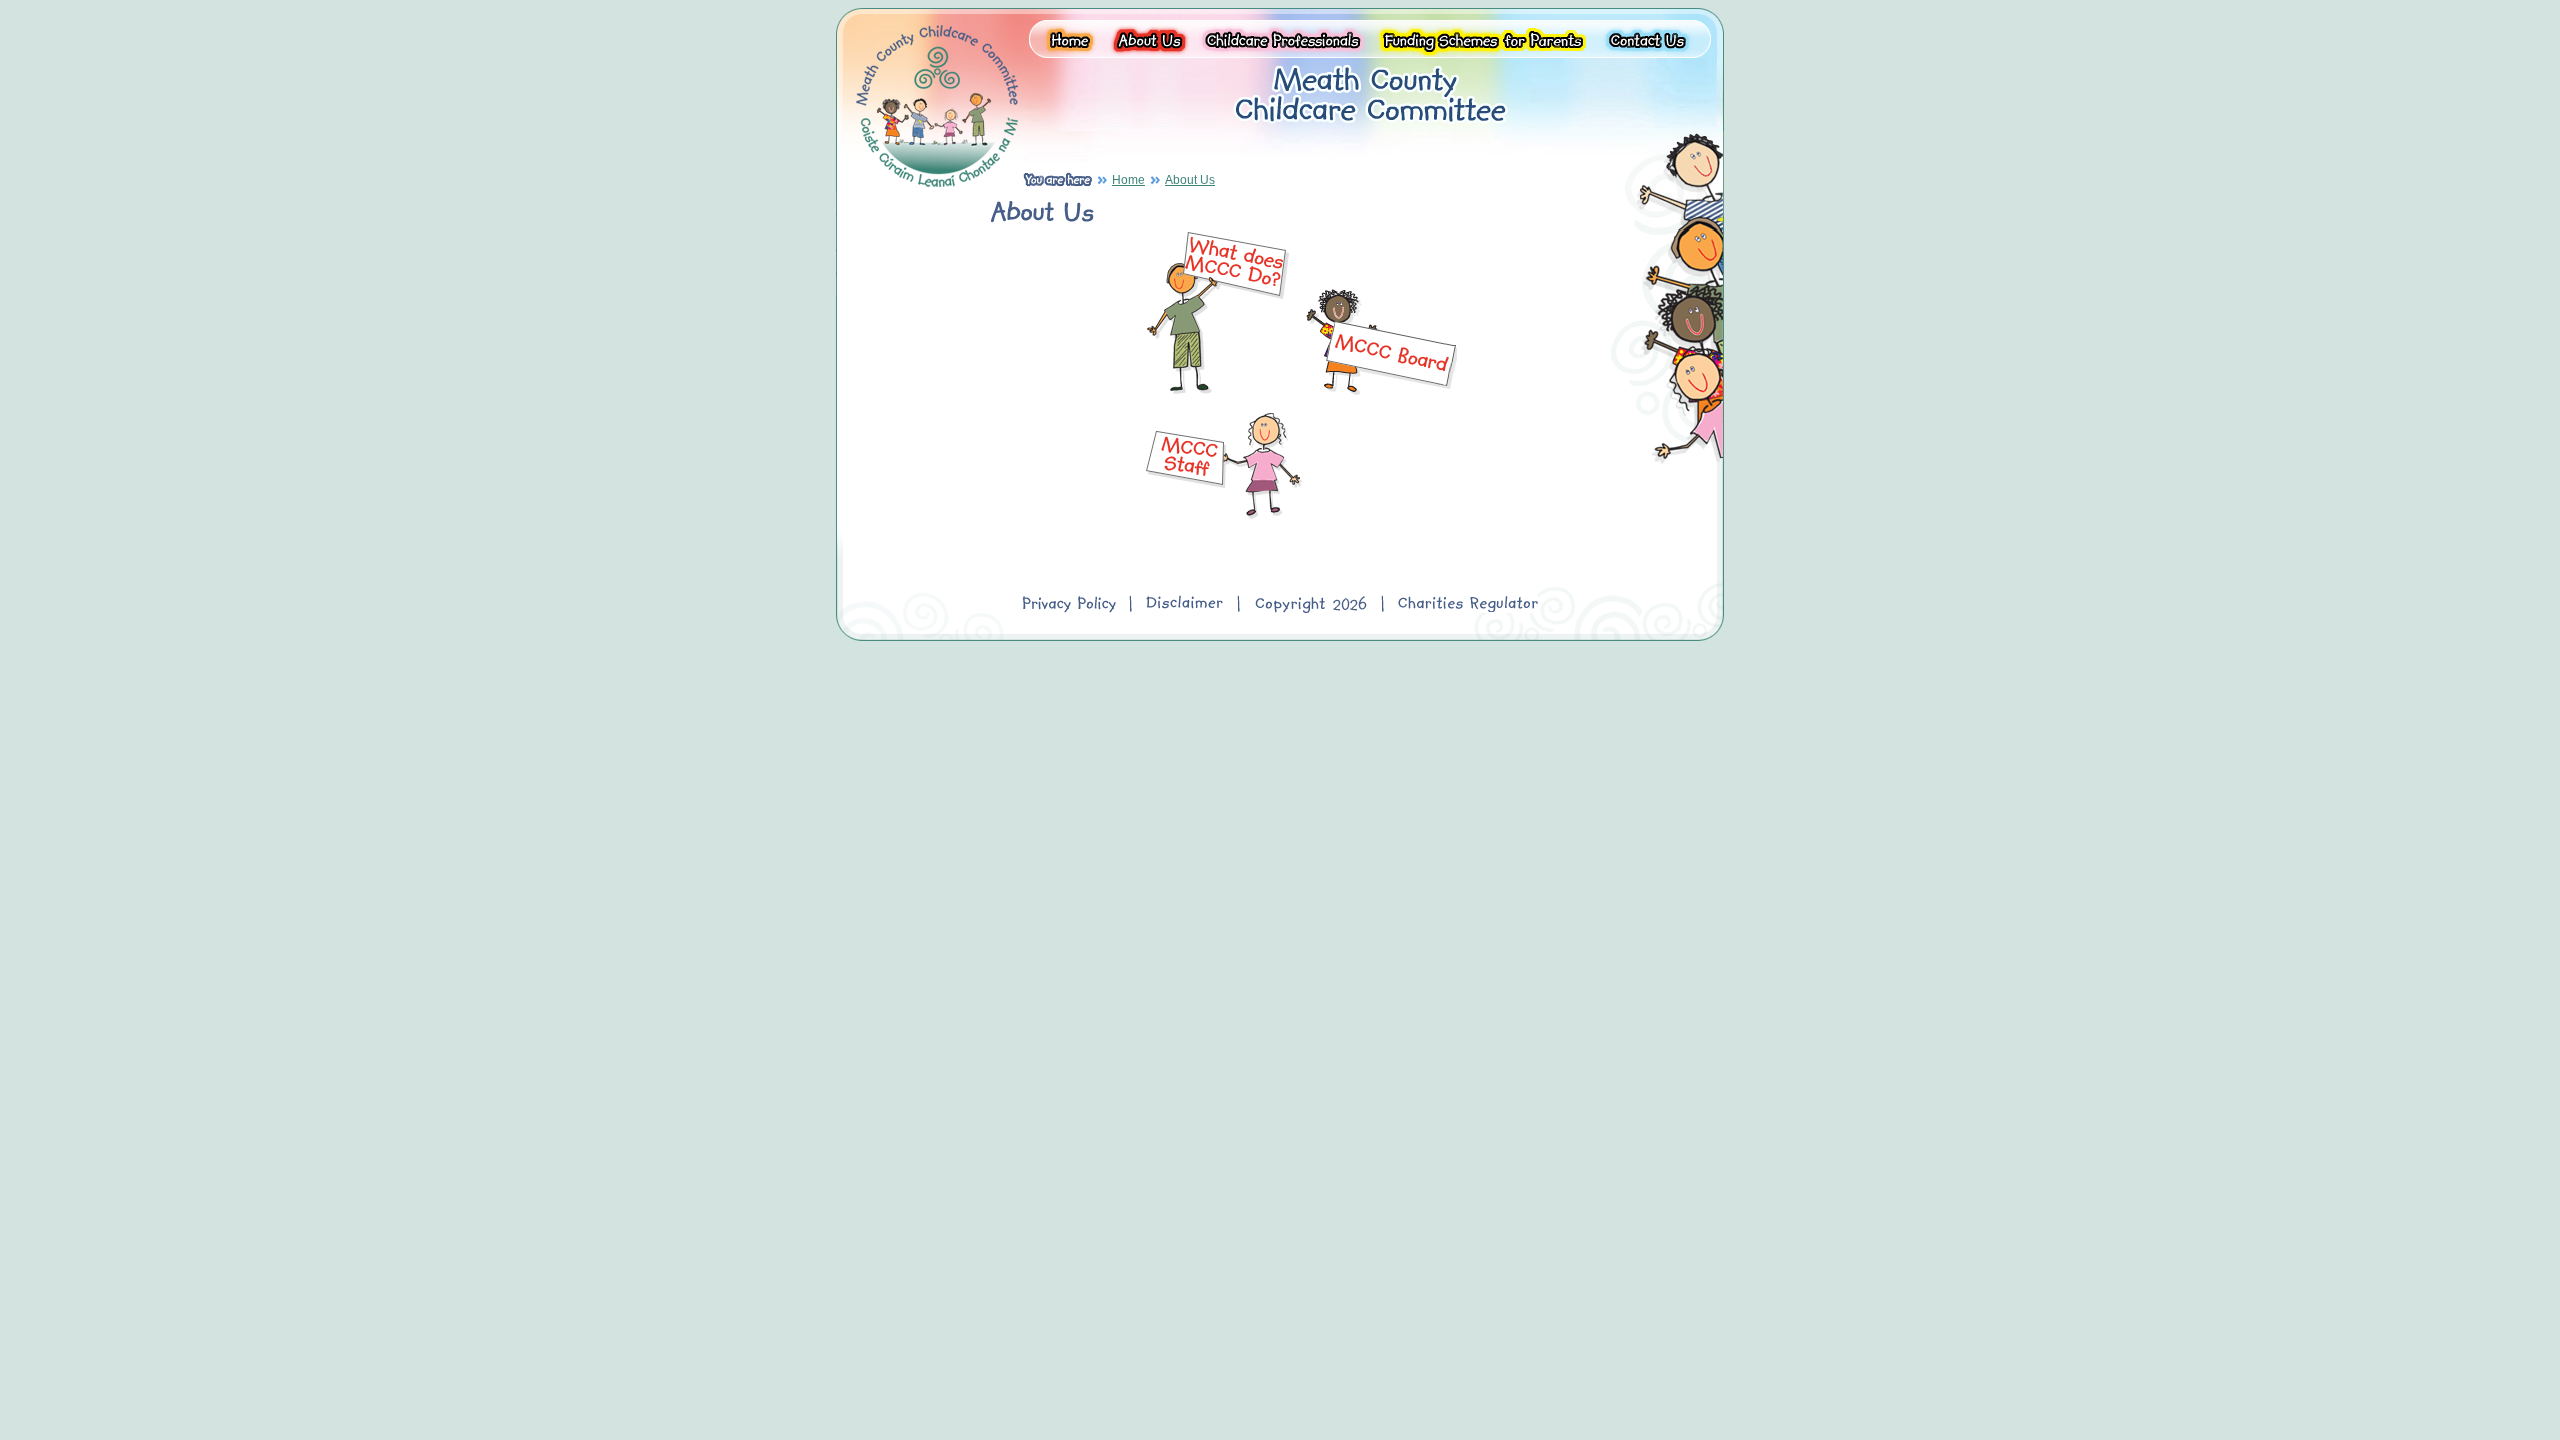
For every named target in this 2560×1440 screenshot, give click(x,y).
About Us (1190, 180)
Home (1128, 180)
